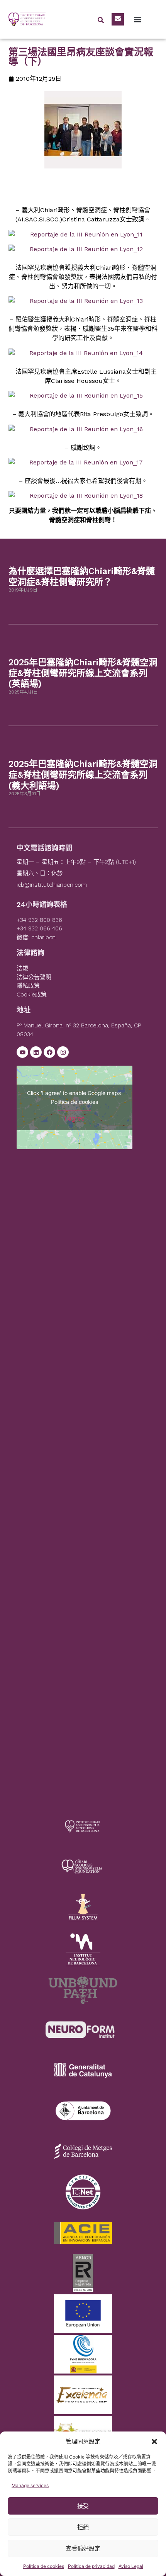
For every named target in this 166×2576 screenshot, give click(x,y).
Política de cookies (44, 2566)
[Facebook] (49, 1052)
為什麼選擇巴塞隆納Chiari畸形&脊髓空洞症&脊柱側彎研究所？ (82, 577)
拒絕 (83, 2527)
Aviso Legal (131, 2566)
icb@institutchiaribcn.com (52, 885)
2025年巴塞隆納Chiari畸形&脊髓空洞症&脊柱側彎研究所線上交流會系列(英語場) (83, 673)
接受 (83, 2506)
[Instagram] (63, 1052)
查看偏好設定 (83, 2548)
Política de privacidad (91, 2566)
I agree (75, 1118)
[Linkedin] (36, 1052)
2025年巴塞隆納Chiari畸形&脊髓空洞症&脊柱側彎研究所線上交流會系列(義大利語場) (83, 775)
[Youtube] (22, 1052)
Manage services (30, 2485)
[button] (154, 2442)
